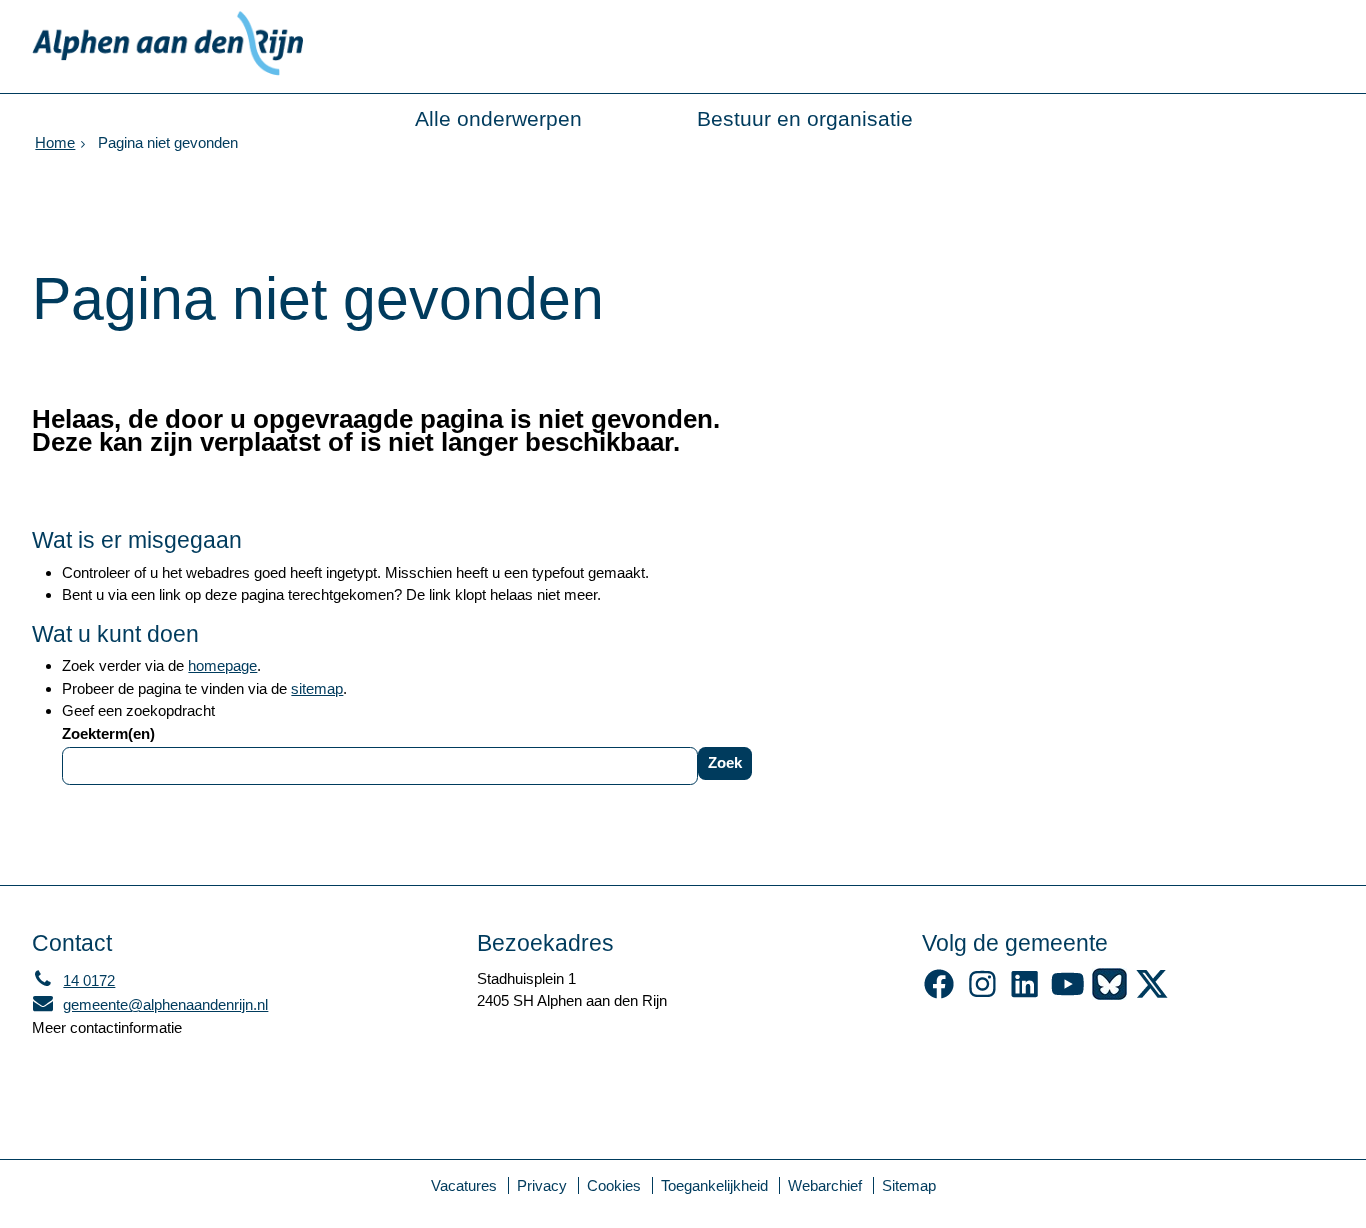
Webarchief (825, 1185)
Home (55, 142)
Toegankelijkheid (714, 1185)
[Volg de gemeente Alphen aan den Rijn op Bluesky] (1109, 994)
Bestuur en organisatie (805, 118)
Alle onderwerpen (498, 118)
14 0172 (73, 980)
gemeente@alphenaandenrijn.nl (150, 1004)
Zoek (725, 762)
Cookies (614, 1185)
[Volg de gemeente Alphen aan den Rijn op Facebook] (939, 994)
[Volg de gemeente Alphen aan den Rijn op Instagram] (982, 994)
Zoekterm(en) (108, 733)
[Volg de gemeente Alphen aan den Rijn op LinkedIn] (1024, 994)
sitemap (317, 688)
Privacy (542, 1185)
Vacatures (464, 1185)
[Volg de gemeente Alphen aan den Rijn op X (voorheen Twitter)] (1152, 994)
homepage (222, 665)
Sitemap (909, 1185)
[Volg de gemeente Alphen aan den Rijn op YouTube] (1067, 994)
